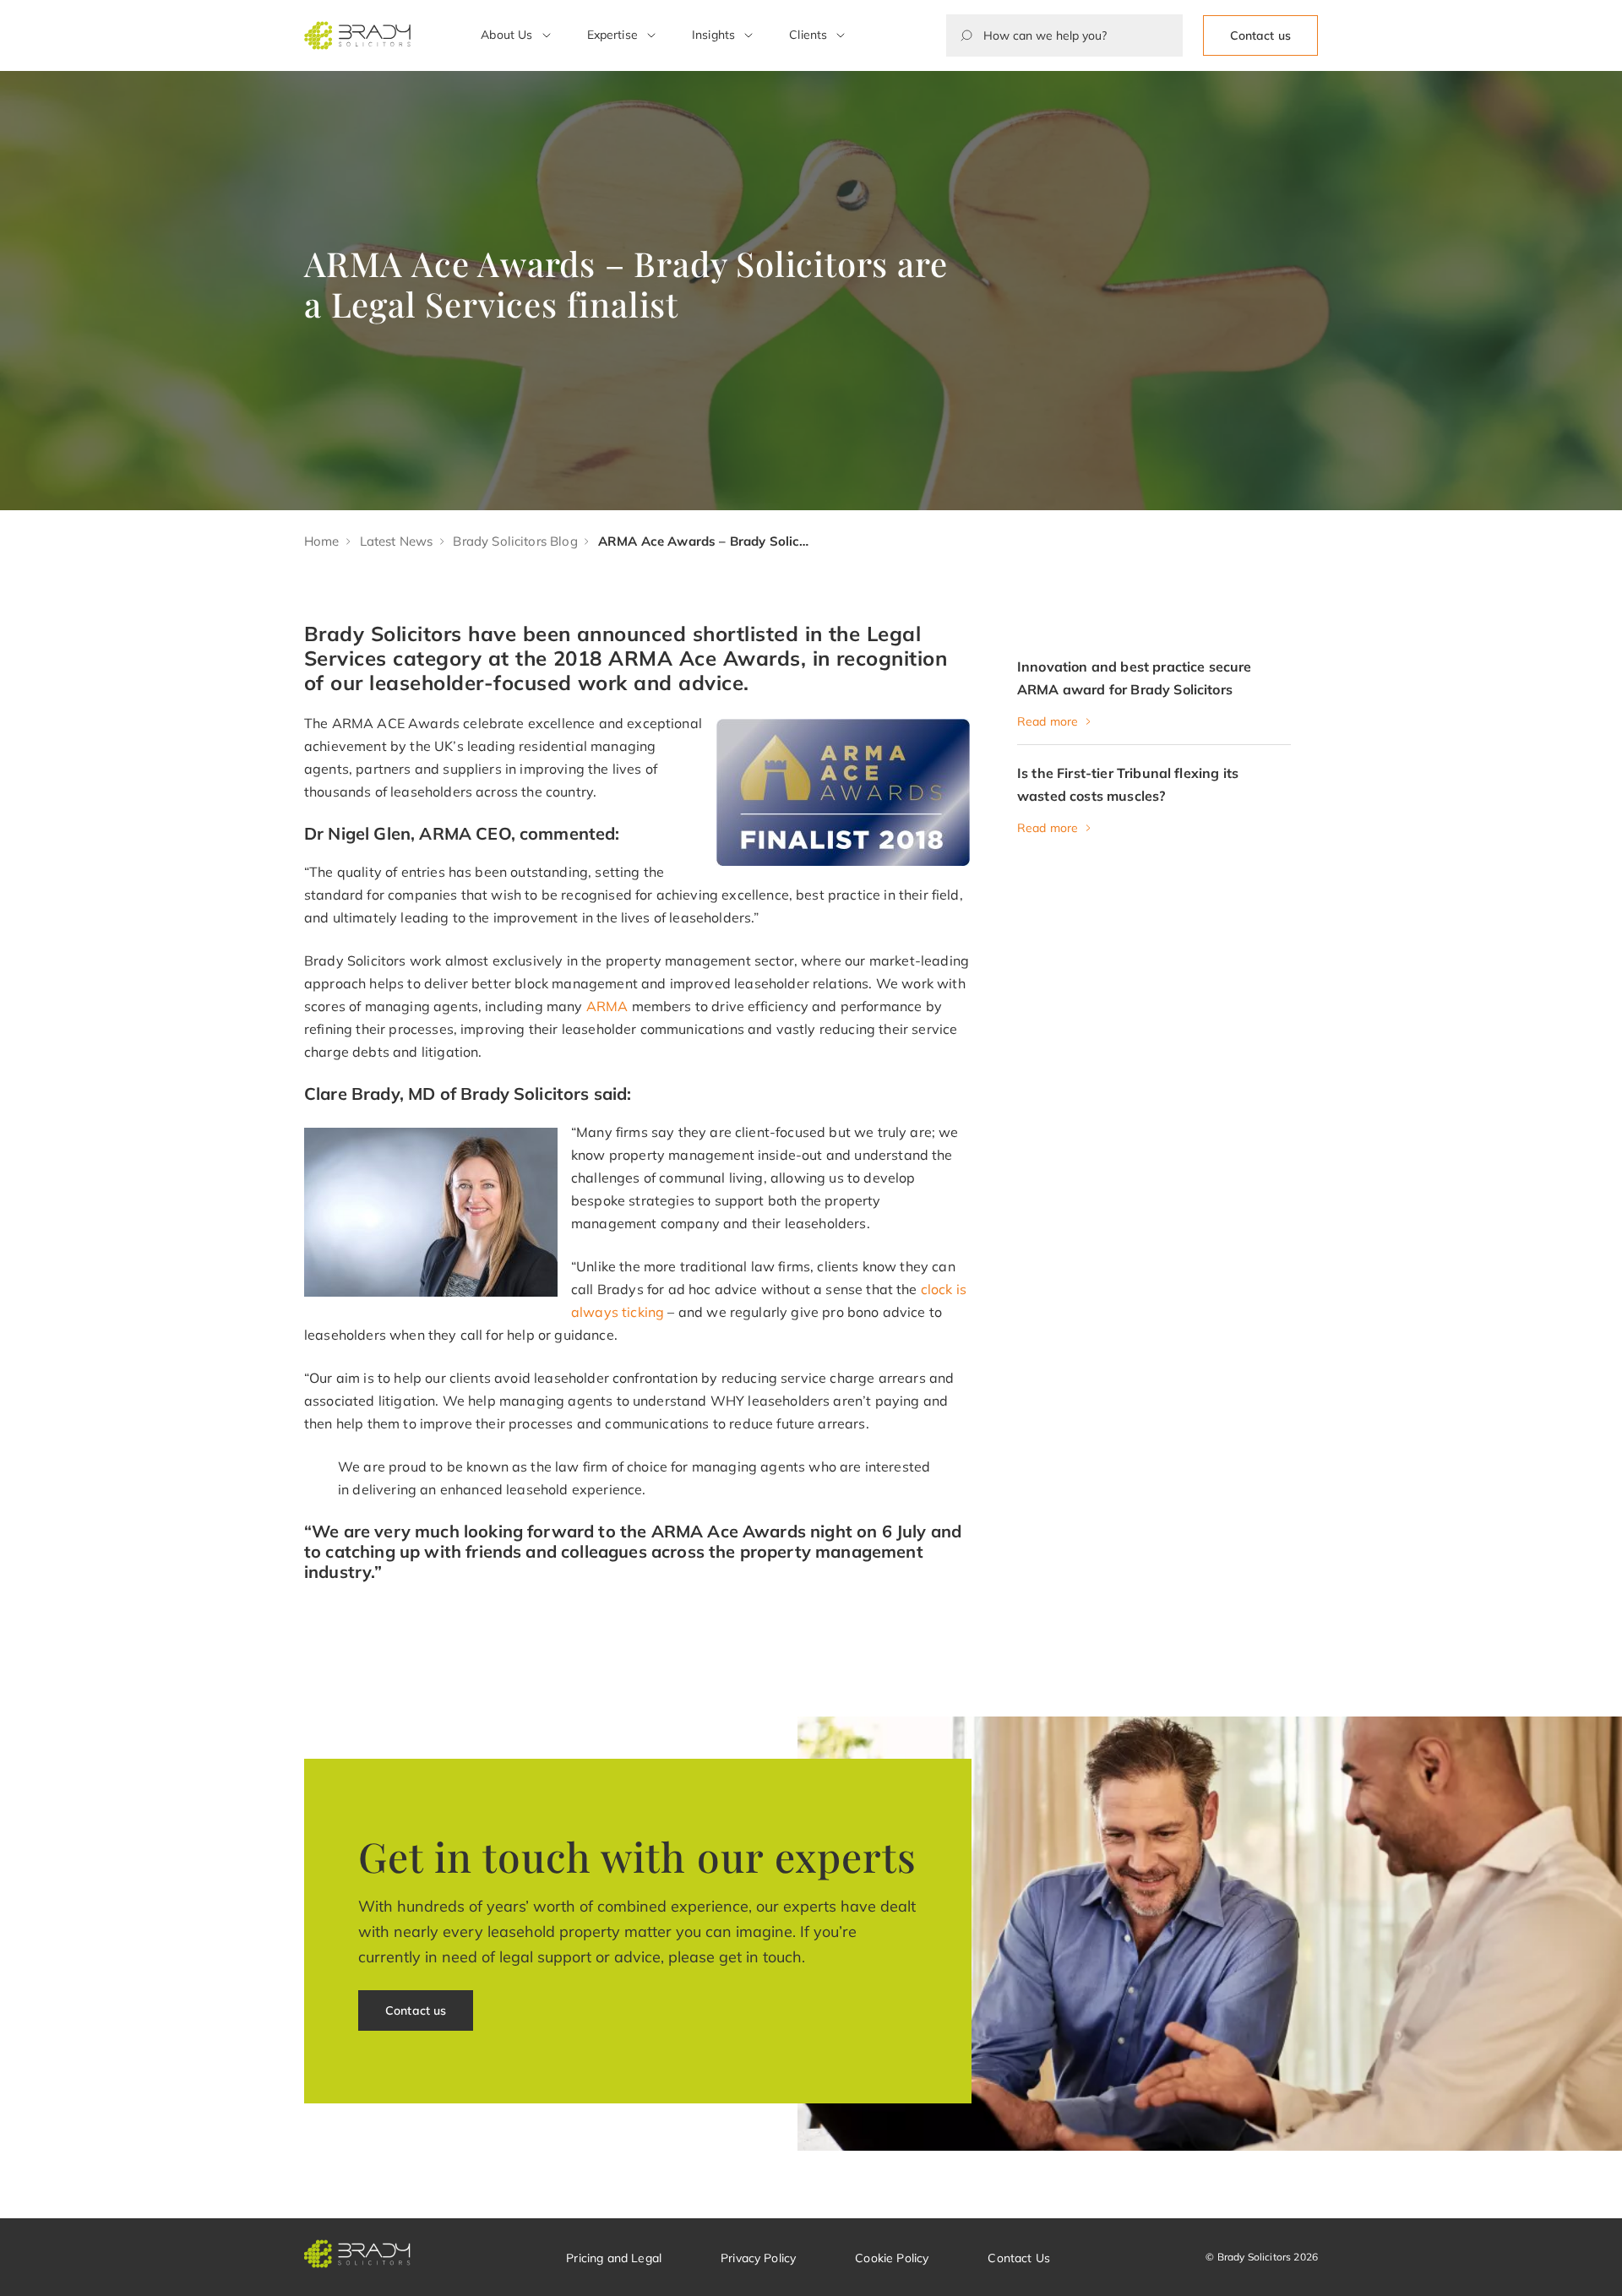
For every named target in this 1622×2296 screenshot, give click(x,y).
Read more (1048, 721)
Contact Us (1019, 2258)
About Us (506, 35)
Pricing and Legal (614, 2258)
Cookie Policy (892, 2258)
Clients (808, 35)
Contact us (1260, 35)
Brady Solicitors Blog (515, 541)
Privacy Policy (758, 2258)
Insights (713, 35)
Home (322, 541)
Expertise (612, 35)
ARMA (607, 1006)
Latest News (397, 541)
